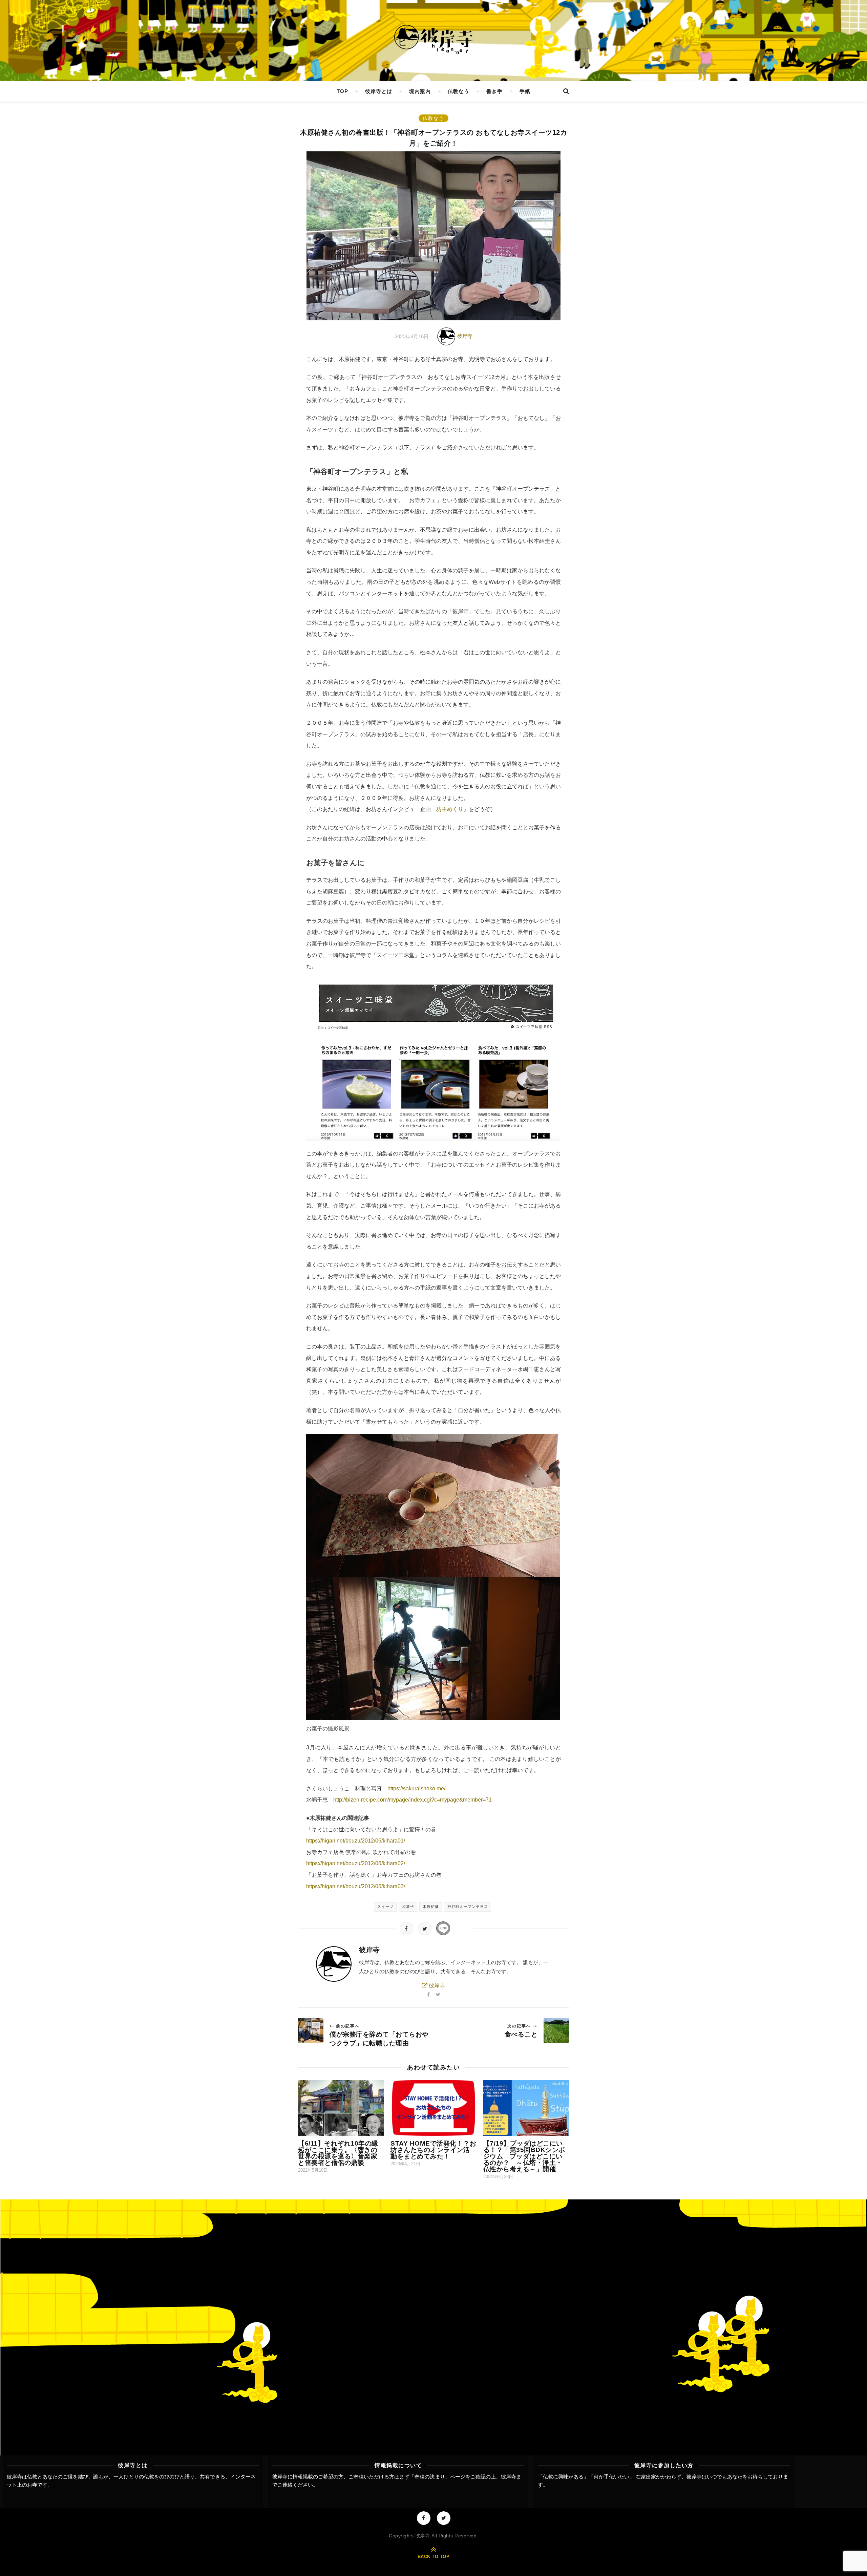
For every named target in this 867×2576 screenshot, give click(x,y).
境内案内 (420, 91)
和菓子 (408, 1907)
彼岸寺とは (379, 91)
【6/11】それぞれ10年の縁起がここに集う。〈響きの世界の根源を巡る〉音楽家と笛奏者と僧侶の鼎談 (338, 2153)
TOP (342, 91)
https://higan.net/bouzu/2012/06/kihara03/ (356, 1886)
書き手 (494, 91)
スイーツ (385, 1907)
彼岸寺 (465, 336)
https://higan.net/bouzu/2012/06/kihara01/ (356, 1841)
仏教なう (459, 91)
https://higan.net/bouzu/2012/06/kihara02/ (356, 1863)
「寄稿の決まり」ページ (437, 2477)
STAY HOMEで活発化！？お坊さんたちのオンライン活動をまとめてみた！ (433, 2150)
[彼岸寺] (433, 40)
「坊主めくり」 (450, 809)
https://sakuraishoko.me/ (416, 1789)
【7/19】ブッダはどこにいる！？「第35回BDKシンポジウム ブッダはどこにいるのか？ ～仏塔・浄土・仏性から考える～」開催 (524, 2156)
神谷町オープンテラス (468, 1907)
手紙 (525, 91)
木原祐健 (431, 1907)
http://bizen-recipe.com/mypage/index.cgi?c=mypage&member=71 (413, 1800)
